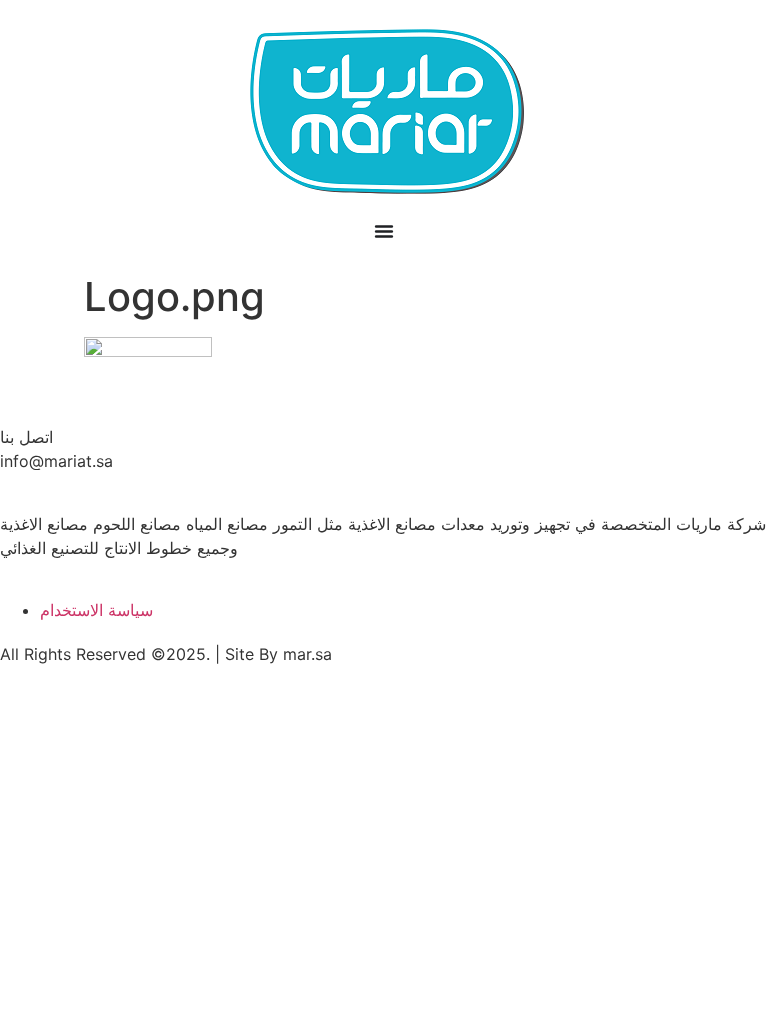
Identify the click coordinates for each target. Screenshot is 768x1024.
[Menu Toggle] (384, 231)
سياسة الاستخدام (96, 610)
